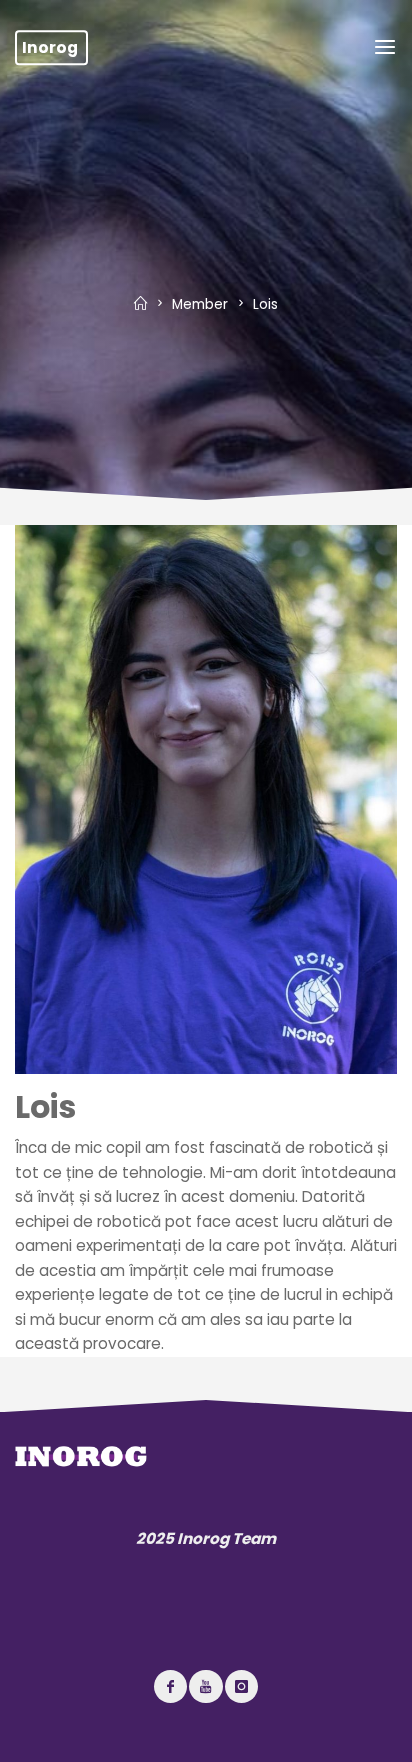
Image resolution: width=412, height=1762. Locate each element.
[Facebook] (170, 1686)
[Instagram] (241, 1686)
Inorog (50, 47)
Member (200, 304)
